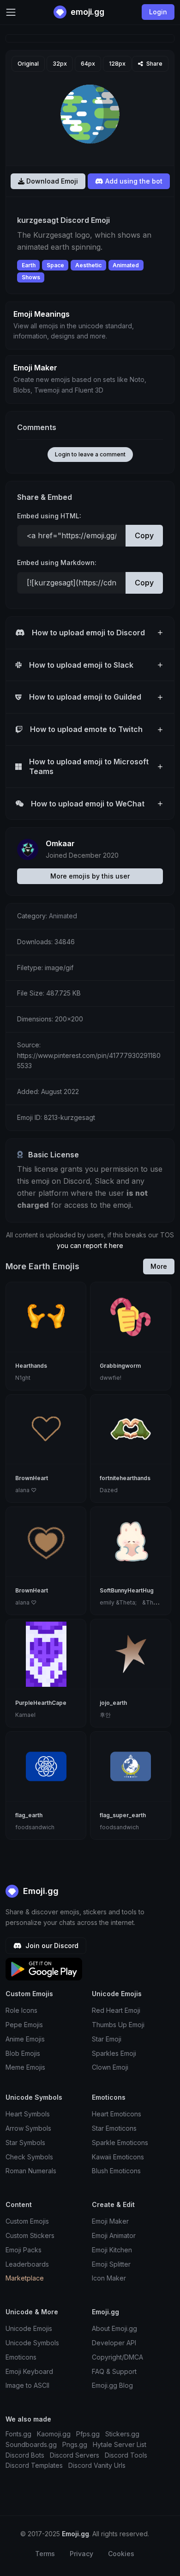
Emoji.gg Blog (112, 2385)
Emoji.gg (40, 1891)
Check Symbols (29, 2157)
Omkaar (60, 843)
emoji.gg (87, 12)
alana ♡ (26, 1490)
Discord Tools (126, 2455)
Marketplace (25, 2278)
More (159, 1266)
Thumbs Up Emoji (118, 2025)
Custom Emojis (27, 2221)
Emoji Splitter (111, 2264)
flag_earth (29, 1815)
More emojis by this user (90, 876)
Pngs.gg (75, 2444)
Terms (45, 2554)
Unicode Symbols (32, 2343)
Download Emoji (51, 181)
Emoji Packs (24, 2250)
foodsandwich (35, 1827)
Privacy (81, 2554)
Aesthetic (88, 265)
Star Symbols (25, 2143)
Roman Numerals (31, 2171)
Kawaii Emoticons (118, 2157)
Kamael (25, 1715)
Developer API (114, 2343)
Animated (126, 265)
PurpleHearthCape (41, 1703)
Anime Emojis (25, 2039)
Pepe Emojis (24, 2025)
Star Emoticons (114, 2128)
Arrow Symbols (28, 2128)
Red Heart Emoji (116, 2010)
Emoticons (21, 2357)
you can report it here (90, 1245)
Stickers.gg (122, 2434)
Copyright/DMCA (117, 2357)
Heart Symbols (28, 2114)
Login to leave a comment (90, 454)
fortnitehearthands (125, 1478)
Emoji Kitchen (112, 2250)
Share (154, 64)
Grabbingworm (120, 1366)
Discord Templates (34, 2465)
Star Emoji (107, 2039)
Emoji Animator (114, 2235)
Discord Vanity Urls (97, 2465)
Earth (29, 265)
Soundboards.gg (31, 2444)
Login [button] (158, 12)
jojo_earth (113, 1703)
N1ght (23, 1378)
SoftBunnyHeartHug (127, 1590)
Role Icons (21, 2010)
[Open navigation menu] (11, 12)
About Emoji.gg (114, 2328)
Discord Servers (75, 2455)
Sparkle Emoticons (120, 2143)
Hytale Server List (120, 2444)
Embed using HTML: (49, 516)
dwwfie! (111, 1378)
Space (55, 265)
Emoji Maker (110, 2221)
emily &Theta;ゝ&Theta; (132, 1602)
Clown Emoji (110, 2067)
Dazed (109, 1490)
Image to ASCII (27, 2385)
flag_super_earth (123, 1815)
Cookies (121, 2554)
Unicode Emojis (29, 2328)
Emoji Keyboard (29, 2371)
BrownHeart (32, 1478)
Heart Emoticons (117, 2114)
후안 (105, 1715)
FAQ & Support (114, 2371)
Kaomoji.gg (54, 2434)
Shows (31, 277)
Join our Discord (51, 1946)
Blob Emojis (23, 2053)
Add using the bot (133, 181)
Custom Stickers (30, 2235)
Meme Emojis (25, 2067)
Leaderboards (27, 2264)
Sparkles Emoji (114, 2053)
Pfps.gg (88, 2434)
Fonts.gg (18, 2434)
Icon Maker (109, 2278)
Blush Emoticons (116, 2171)
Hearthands (31, 1366)
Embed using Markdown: (57, 563)
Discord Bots (25, 2455)
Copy (144, 535)
